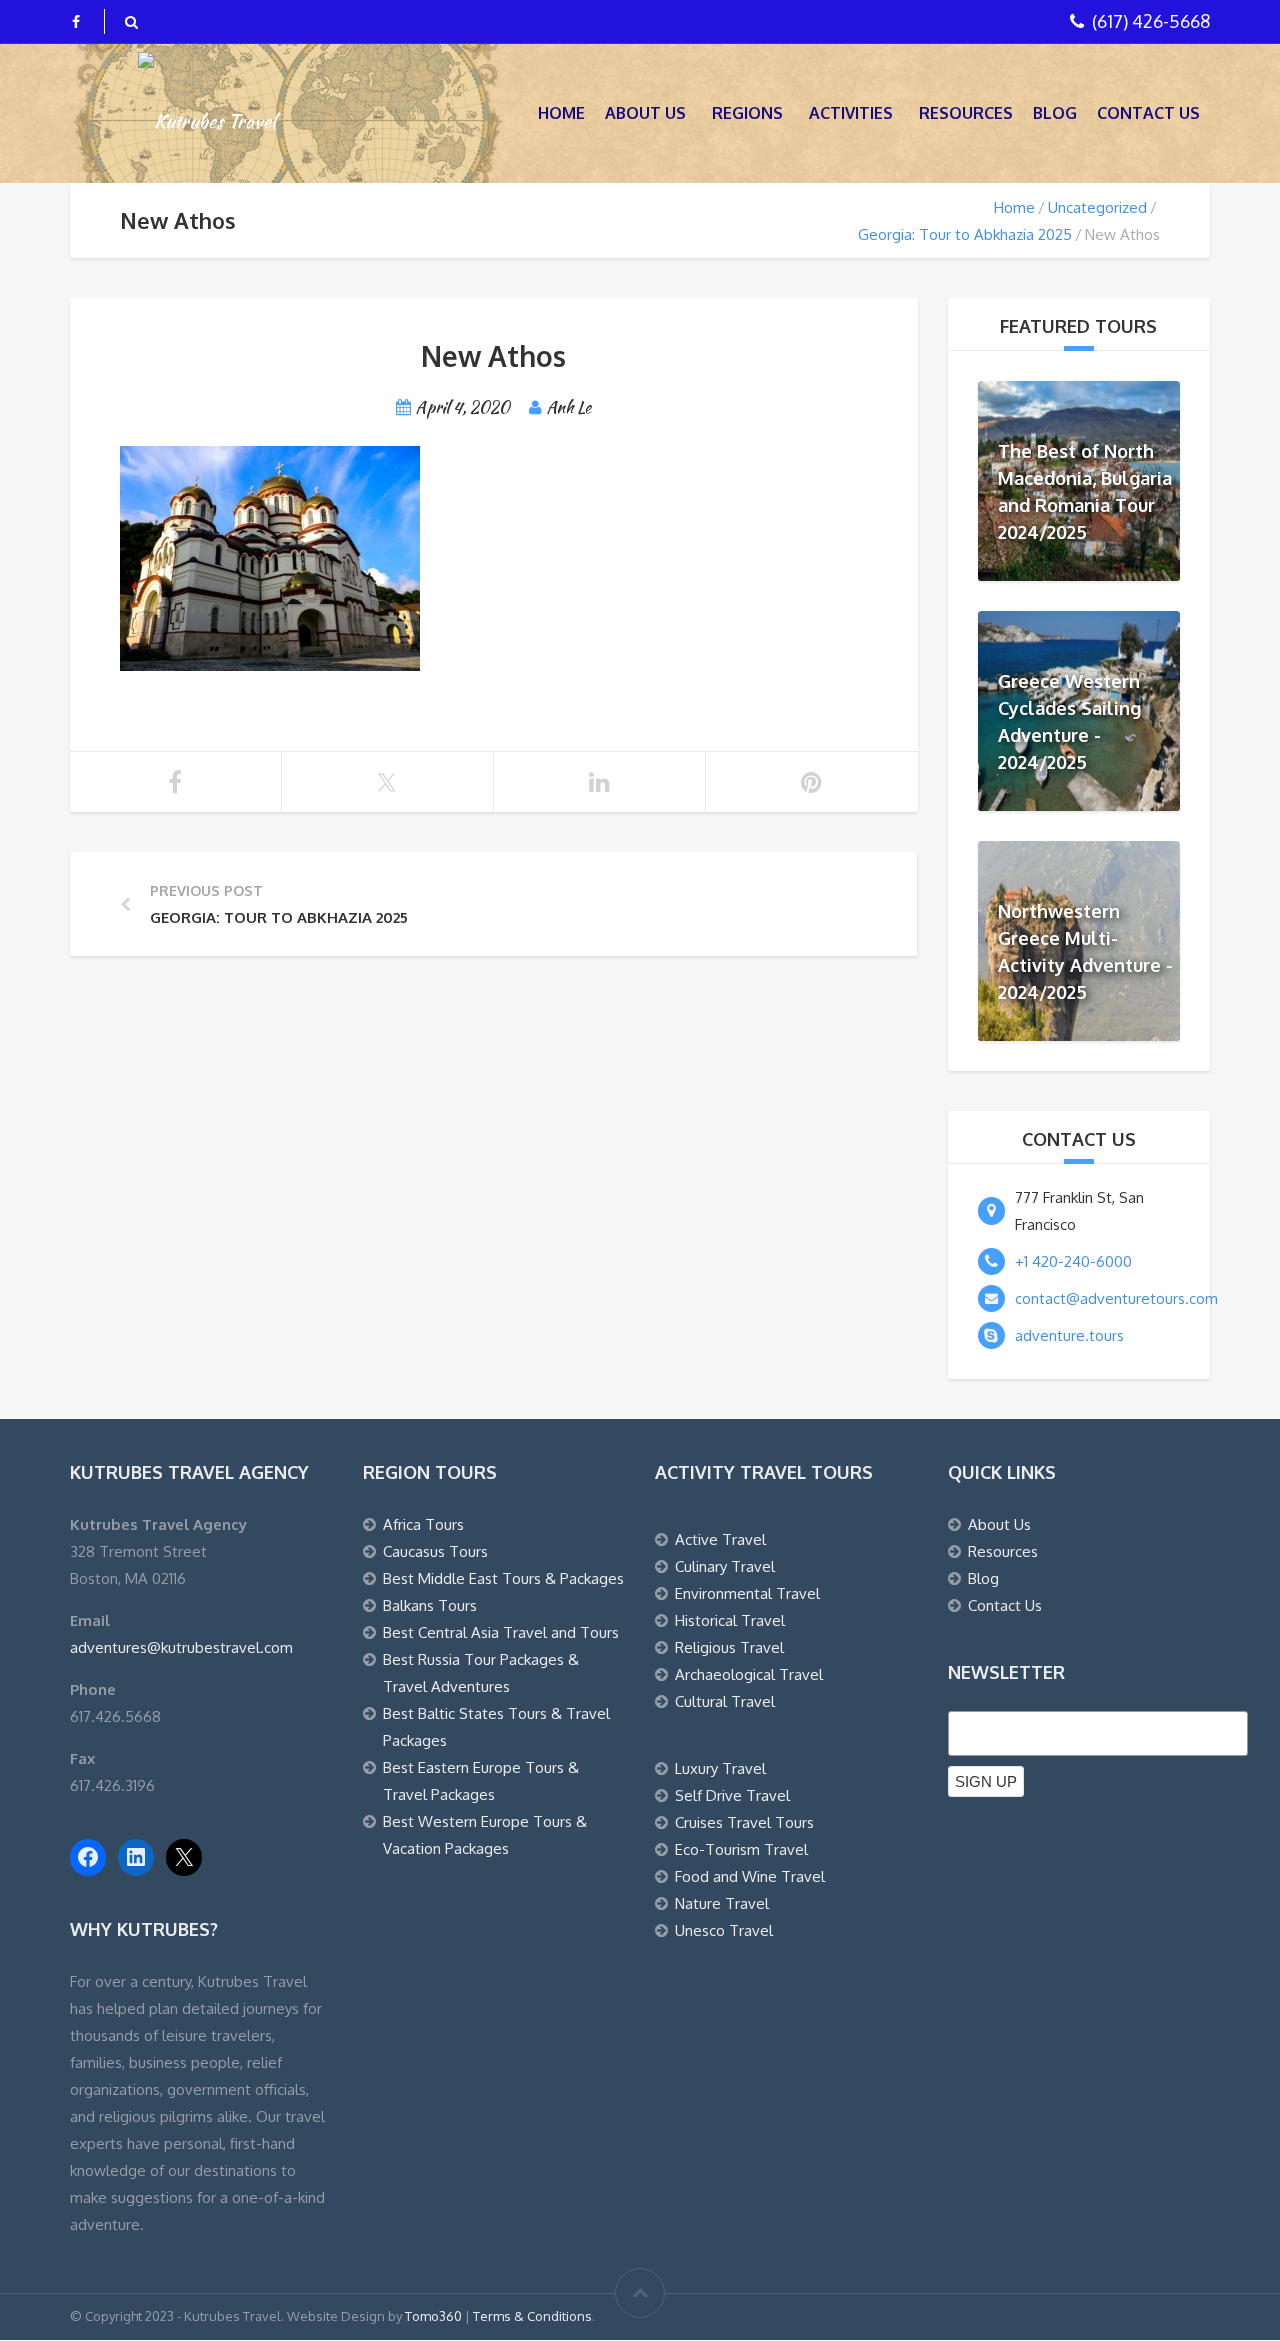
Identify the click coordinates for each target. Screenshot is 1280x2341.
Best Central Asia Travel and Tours (501, 1632)
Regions (747, 113)
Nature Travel (722, 1903)
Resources (966, 113)
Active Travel (720, 1539)
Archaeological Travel (749, 1674)
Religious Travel (729, 1647)
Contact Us (1148, 113)
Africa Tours (423, 1524)
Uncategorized (1097, 207)
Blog (1055, 113)
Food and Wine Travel (750, 1876)
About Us (645, 113)
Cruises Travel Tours (744, 1822)
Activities (851, 113)
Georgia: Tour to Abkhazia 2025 (965, 234)
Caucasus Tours (435, 1551)
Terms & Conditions (532, 2316)
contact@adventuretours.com (1116, 1298)
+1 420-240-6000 (1073, 1261)
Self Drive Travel (732, 1795)
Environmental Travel (747, 1593)
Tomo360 (433, 2316)
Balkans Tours (430, 1605)
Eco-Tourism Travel (741, 1849)
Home (561, 113)
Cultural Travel (725, 1701)
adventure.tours (1069, 1335)
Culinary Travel (725, 1566)
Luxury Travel (720, 1768)
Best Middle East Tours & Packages (503, 1578)
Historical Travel (730, 1620)
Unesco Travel (724, 1930)
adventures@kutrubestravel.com (181, 1647)
